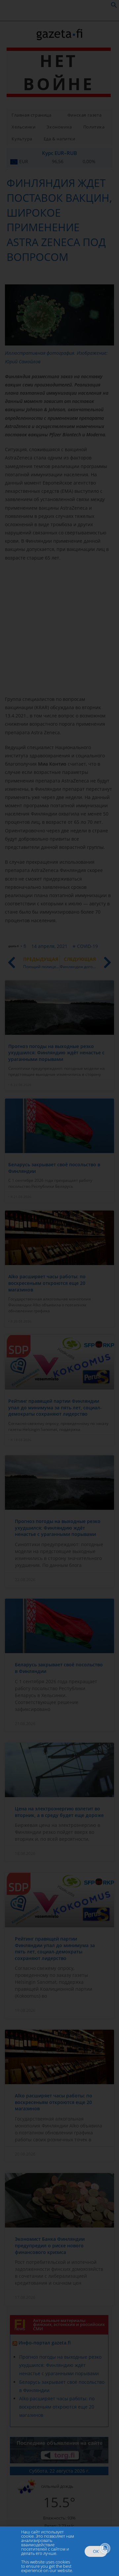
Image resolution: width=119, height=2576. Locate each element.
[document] (59, 1288)
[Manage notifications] (105, 2548)
